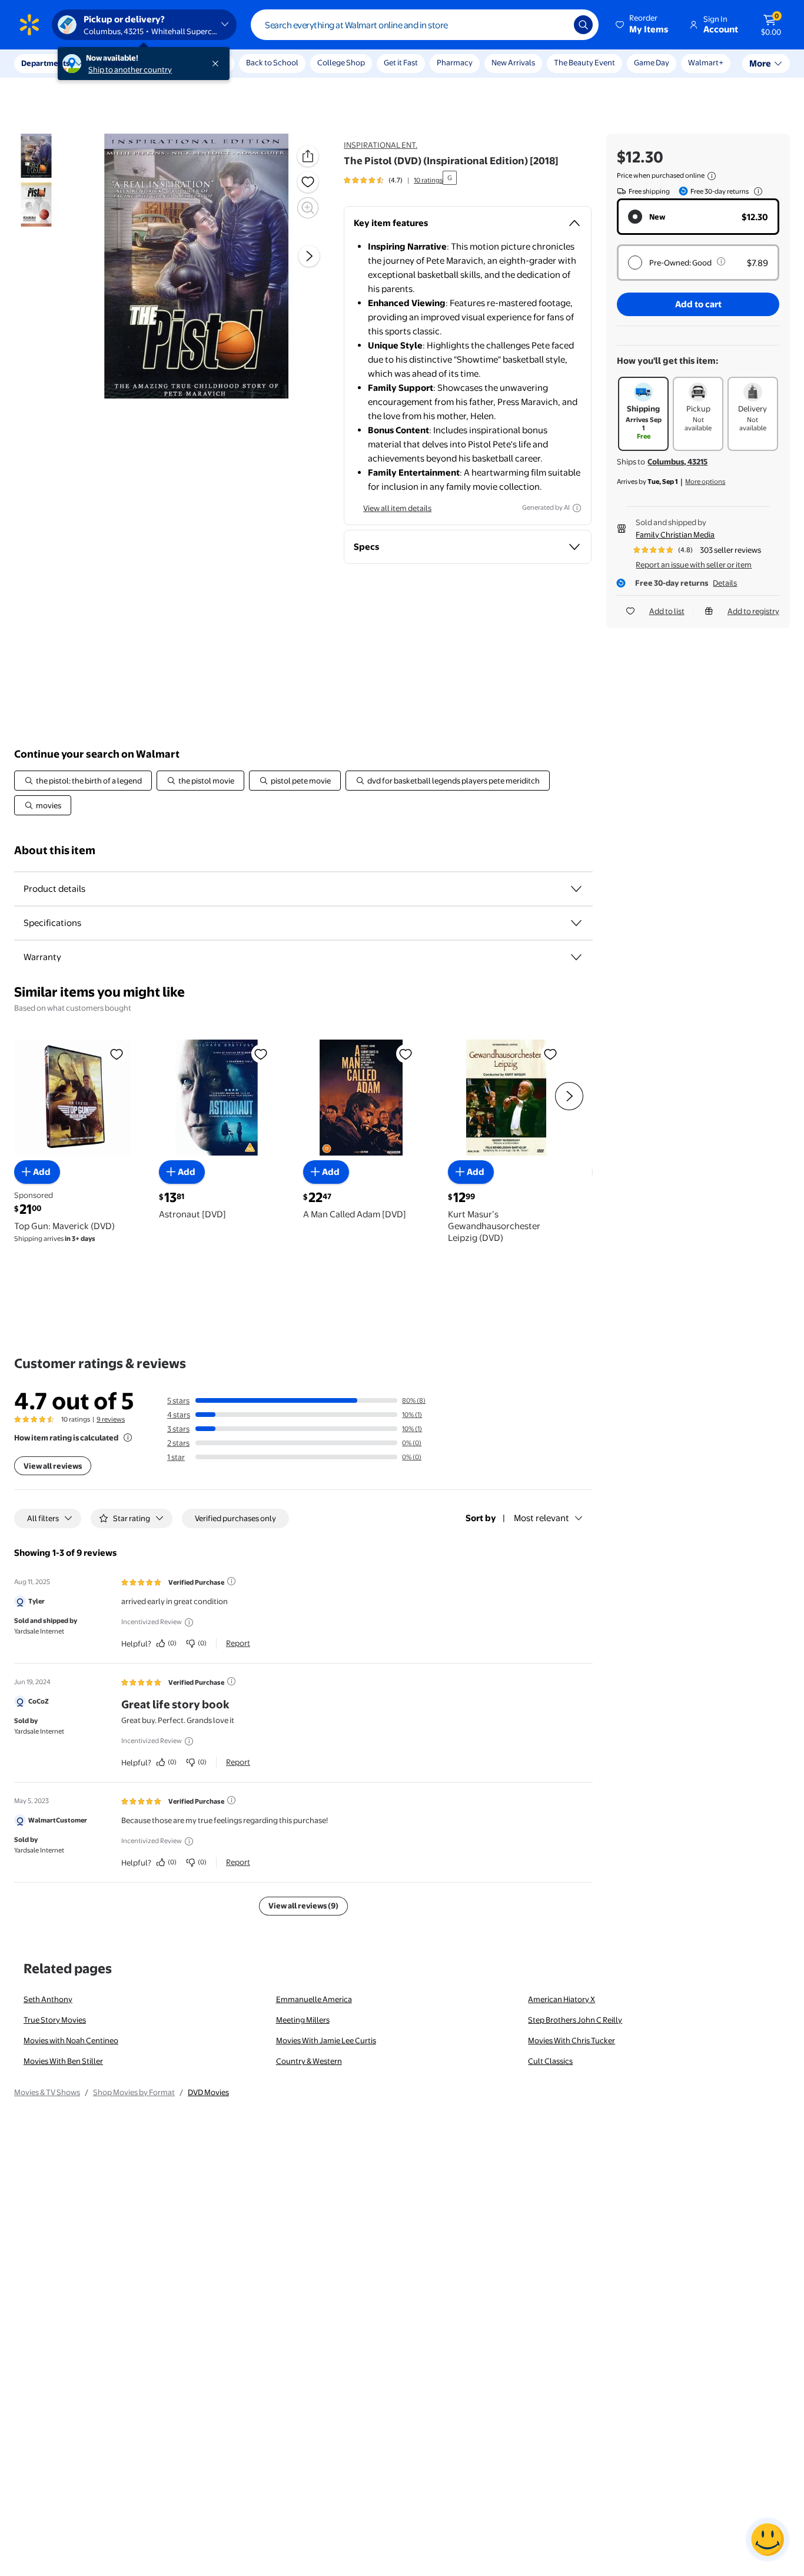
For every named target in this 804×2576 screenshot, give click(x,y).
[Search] (583, 25)
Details (725, 583)
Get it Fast (401, 62)
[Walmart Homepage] (29, 25)
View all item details (397, 508)
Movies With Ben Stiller (63, 2061)
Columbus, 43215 (677, 462)
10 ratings (428, 180)
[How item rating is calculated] (128, 1438)
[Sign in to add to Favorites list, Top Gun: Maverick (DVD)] (117, 1054)
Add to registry (753, 611)
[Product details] (576, 889)
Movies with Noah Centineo (71, 2040)
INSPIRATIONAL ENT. (381, 145)
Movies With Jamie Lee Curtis (326, 2040)
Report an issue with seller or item (694, 565)
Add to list (667, 611)
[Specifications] (576, 923)
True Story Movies (55, 2020)
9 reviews (111, 1419)
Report (238, 1643)
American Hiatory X (562, 1999)
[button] (643, 25)
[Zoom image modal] (308, 208)
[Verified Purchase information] (231, 1581)
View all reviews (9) (303, 1906)
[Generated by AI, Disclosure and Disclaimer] (577, 508)
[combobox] (425, 25)
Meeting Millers (303, 2020)
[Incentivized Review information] (189, 1622)
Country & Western (309, 2061)
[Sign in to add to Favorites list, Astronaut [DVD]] (261, 1054)
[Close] (218, 64)
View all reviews (53, 1466)
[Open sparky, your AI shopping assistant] (768, 2540)
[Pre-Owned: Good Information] (721, 261)
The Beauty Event (584, 62)
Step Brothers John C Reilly (575, 2020)
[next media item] (309, 256)
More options (705, 482)
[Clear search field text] (556, 25)
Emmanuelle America (314, 1999)
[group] (393, 180)
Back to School (272, 62)
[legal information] (712, 176)
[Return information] (756, 191)
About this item (55, 850)
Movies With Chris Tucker (572, 2040)
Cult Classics (550, 2061)
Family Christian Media (675, 535)
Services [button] (118, 63)
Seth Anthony (48, 1999)
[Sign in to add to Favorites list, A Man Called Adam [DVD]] (406, 1054)
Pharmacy (455, 62)
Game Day (652, 62)
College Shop (341, 62)
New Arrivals (513, 62)
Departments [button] (45, 63)
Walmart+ (706, 62)
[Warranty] (576, 957)
